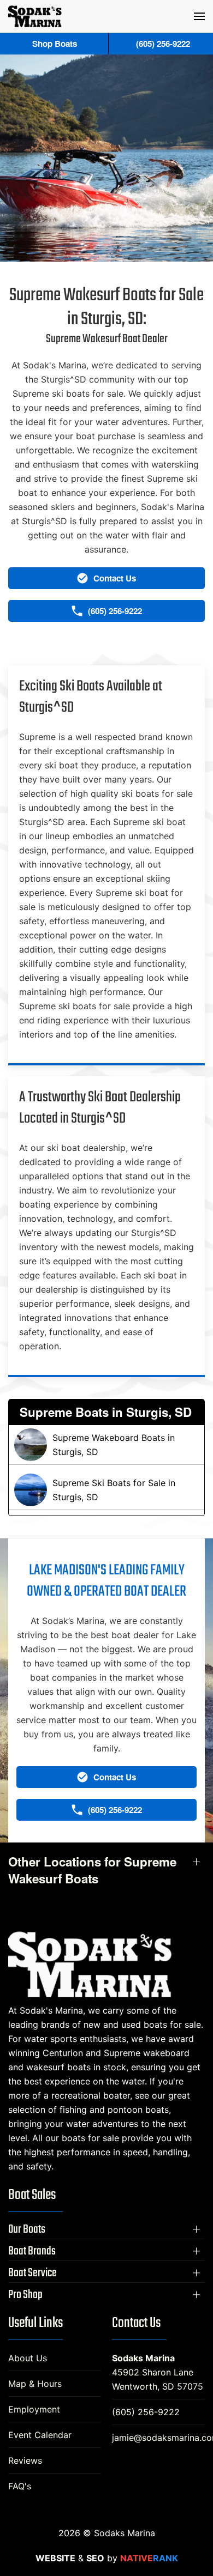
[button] (199, 16)
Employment (34, 2409)
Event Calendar (40, 2435)
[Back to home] (35, 16)
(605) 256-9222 (146, 2412)
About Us (28, 2358)
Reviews (25, 2460)
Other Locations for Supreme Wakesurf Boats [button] (92, 1870)
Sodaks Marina (143, 2358)
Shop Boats (55, 44)
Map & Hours (35, 2384)
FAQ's (20, 2486)
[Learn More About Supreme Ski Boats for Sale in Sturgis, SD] (106, 1490)
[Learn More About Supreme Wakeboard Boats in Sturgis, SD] (106, 1445)
